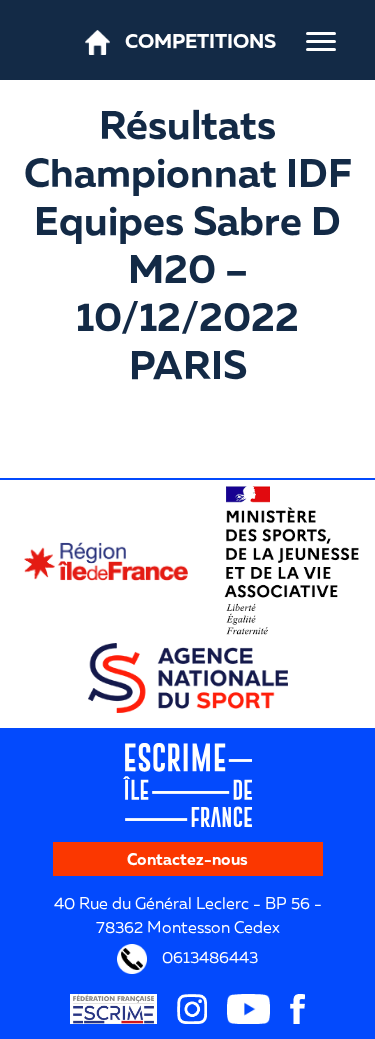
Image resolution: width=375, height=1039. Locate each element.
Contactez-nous (187, 859)
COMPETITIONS (200, 40)
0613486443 (208, 957)
